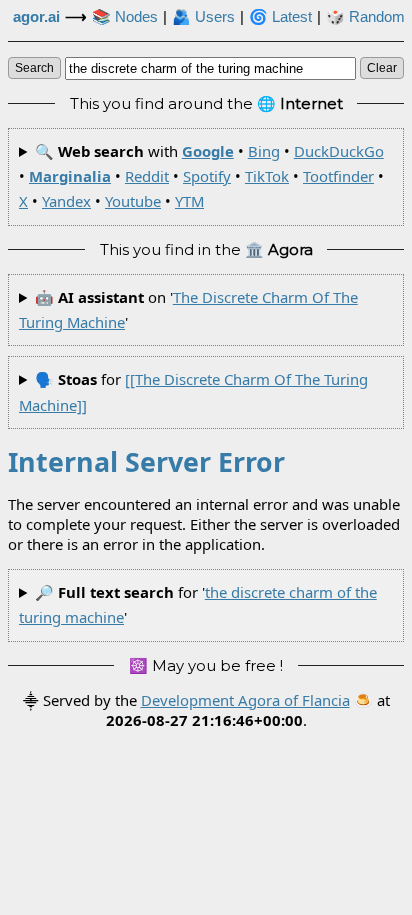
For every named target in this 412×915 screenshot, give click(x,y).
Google (208, 151)
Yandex (66, 201)
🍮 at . (248, 710)
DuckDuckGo (339, 151)
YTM (189, 201)
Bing (264, 151)
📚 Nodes (125, 17)
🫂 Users (203, 17)
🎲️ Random (365, 17)
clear (382, 68)
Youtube (133, 201)
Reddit (147, 176)
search (34, 68)
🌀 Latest (280, 17)
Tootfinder (338, 176)
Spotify (207, 176)
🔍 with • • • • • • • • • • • (201, 176)
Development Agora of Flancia (245, 700)
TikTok (267, 176)
